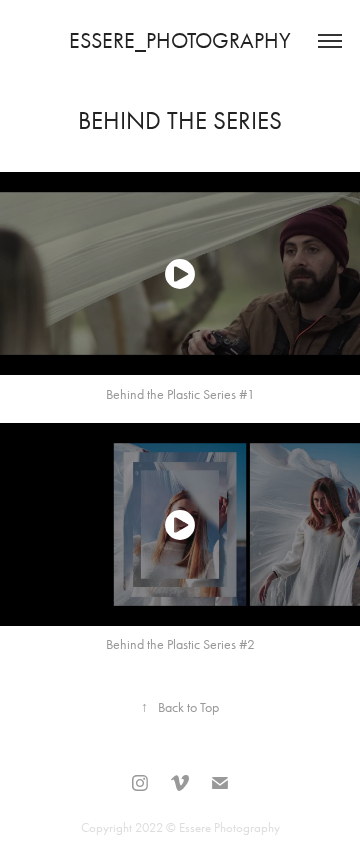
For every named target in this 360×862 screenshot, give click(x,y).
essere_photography (180, 41)
